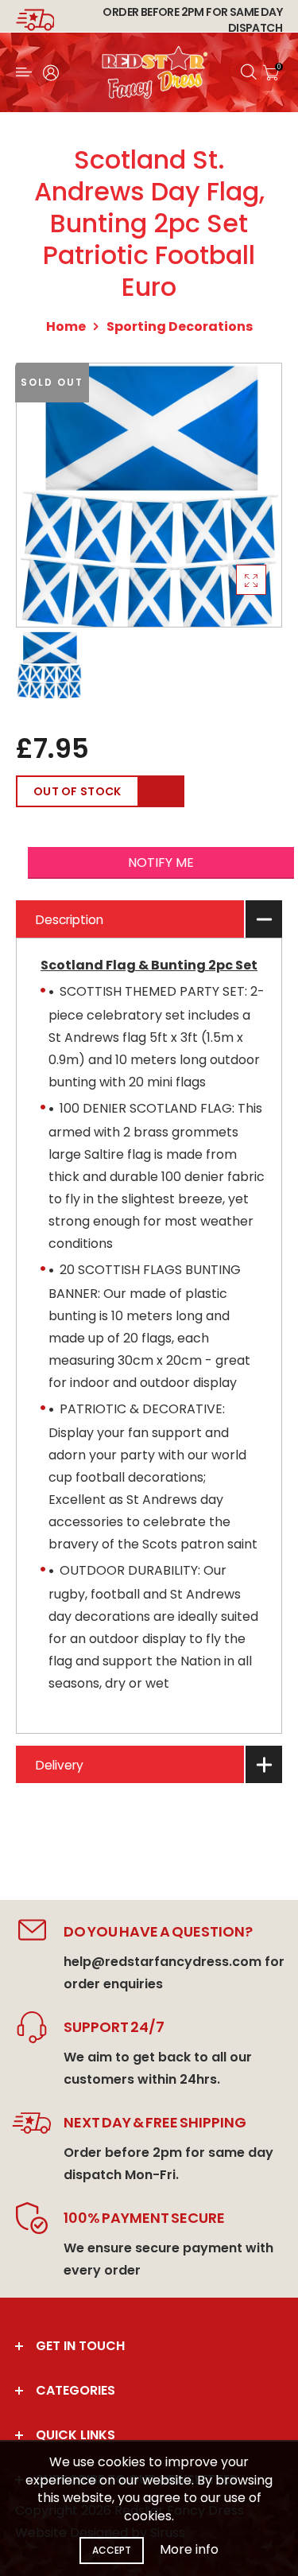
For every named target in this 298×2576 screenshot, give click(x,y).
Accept (112, 2550)
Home (66, 326)
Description (70, 920)
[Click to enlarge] (251, 580)
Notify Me (161, 863)
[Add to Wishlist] (162, 791)
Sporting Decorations (180, 326)
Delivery (60, 1765)
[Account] (51, 73)
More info (189, 2549)
